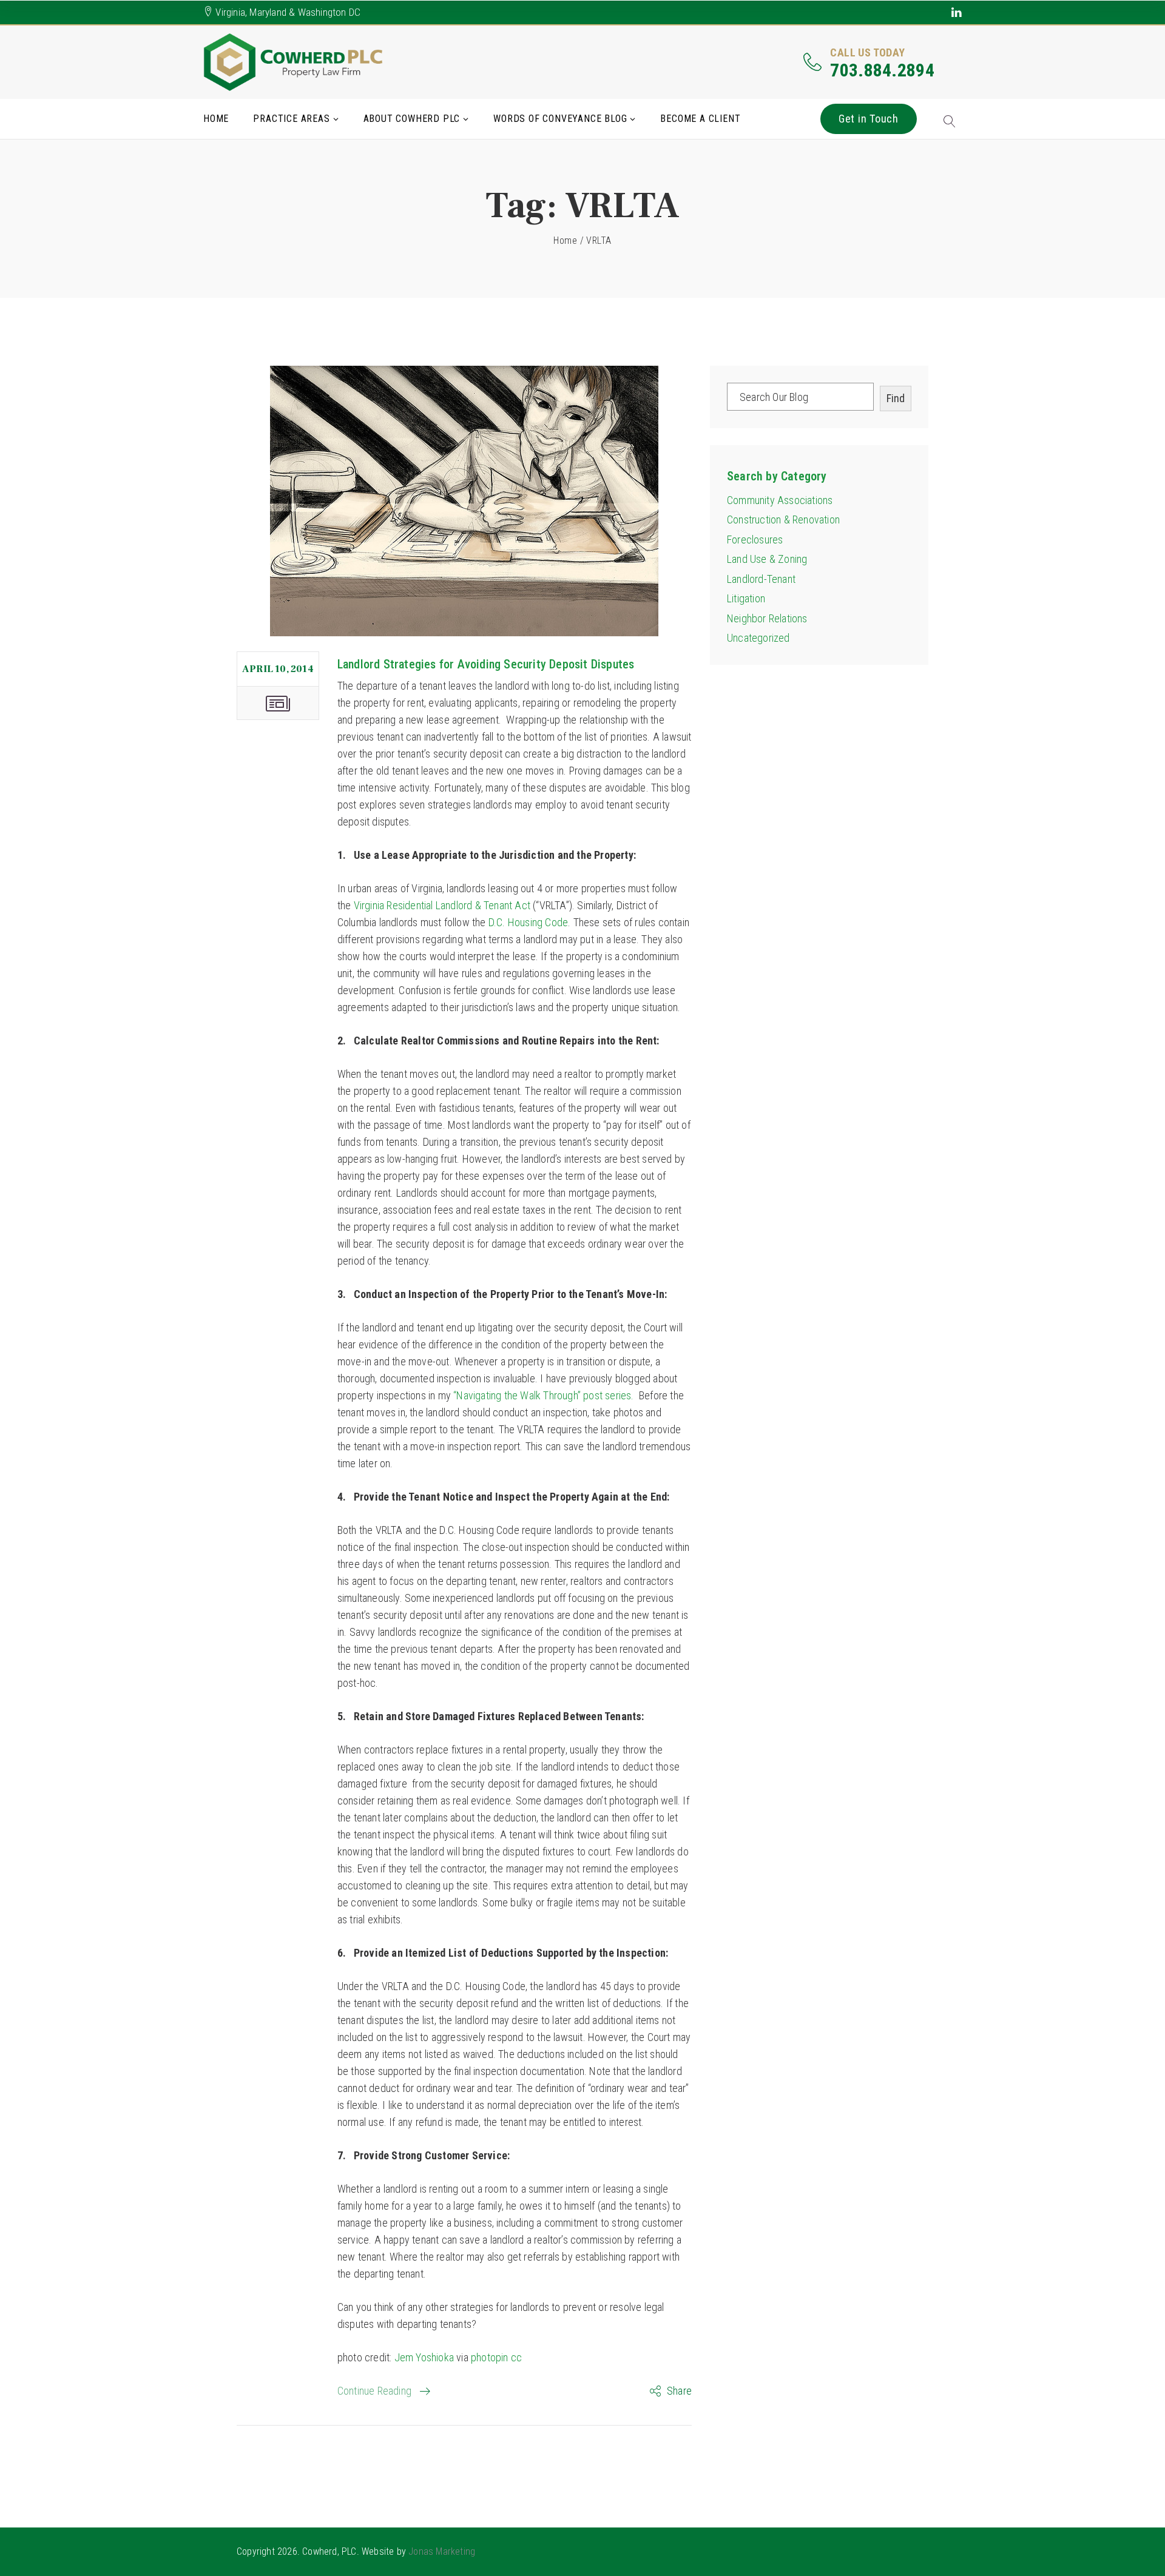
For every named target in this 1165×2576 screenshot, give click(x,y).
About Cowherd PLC (412, 119)
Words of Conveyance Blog (560, 119)
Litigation (746, 598)
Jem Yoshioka (424, 2357)
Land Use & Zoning (767, 559)
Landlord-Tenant (761, 579)
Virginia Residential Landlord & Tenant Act (442, 905)
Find (896, 398)
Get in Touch (869, 119)
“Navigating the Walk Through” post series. (542, 1395)
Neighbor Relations (767, 618)
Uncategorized (758, 638)
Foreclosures (755, 540)
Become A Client (700, 119)
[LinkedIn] (957, 12)
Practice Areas (291, 119)
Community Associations (780, 500)
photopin (490, 2357)
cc (516, 2357)
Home (216, 119)
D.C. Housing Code (528, 922)
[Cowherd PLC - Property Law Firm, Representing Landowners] (294, 62)
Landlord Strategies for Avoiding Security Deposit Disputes (486, 664)
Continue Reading (374, 2391)
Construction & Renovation (783, 520)
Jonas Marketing (442, 2551)
